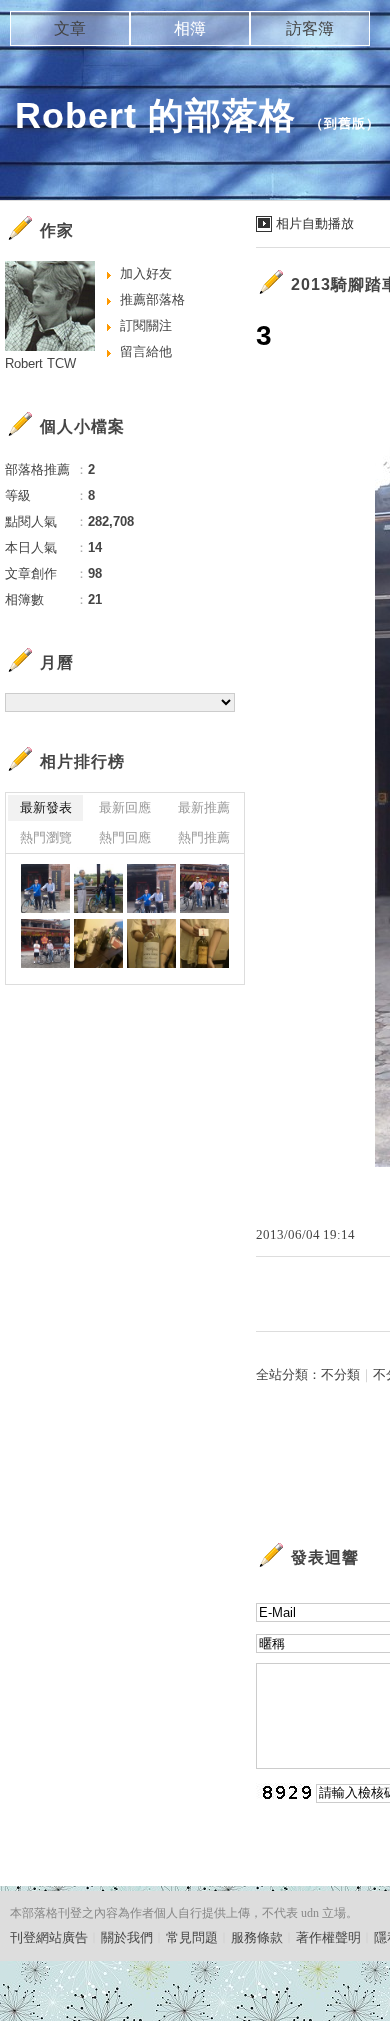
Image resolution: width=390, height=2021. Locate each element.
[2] (204, 888)
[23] (204, 943)
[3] (151, 888)
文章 (70, 28)
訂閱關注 (146, 325)
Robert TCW (40, 363)
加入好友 (146, 273)
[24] (151, 943)
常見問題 (192, 1937)
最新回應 (125, 807)
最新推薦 (204, 807)
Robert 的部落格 (155, 115)
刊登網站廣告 (49, 1937)
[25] (98, 943)
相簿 (190, 28)
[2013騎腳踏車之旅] (45, 888)
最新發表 (46, 807)
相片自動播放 (315, 223)
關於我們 (127, 1937)
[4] (98, 888)
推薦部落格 (152, 299)
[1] (45, 943)
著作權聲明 (328, 1937)
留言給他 (146, 351)
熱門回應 (125, 837)
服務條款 (257, 1937)
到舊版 (345, 123)
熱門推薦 (204, 837)
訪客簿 (310, 28)
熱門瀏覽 (46, 837)
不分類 (340, 1374)
